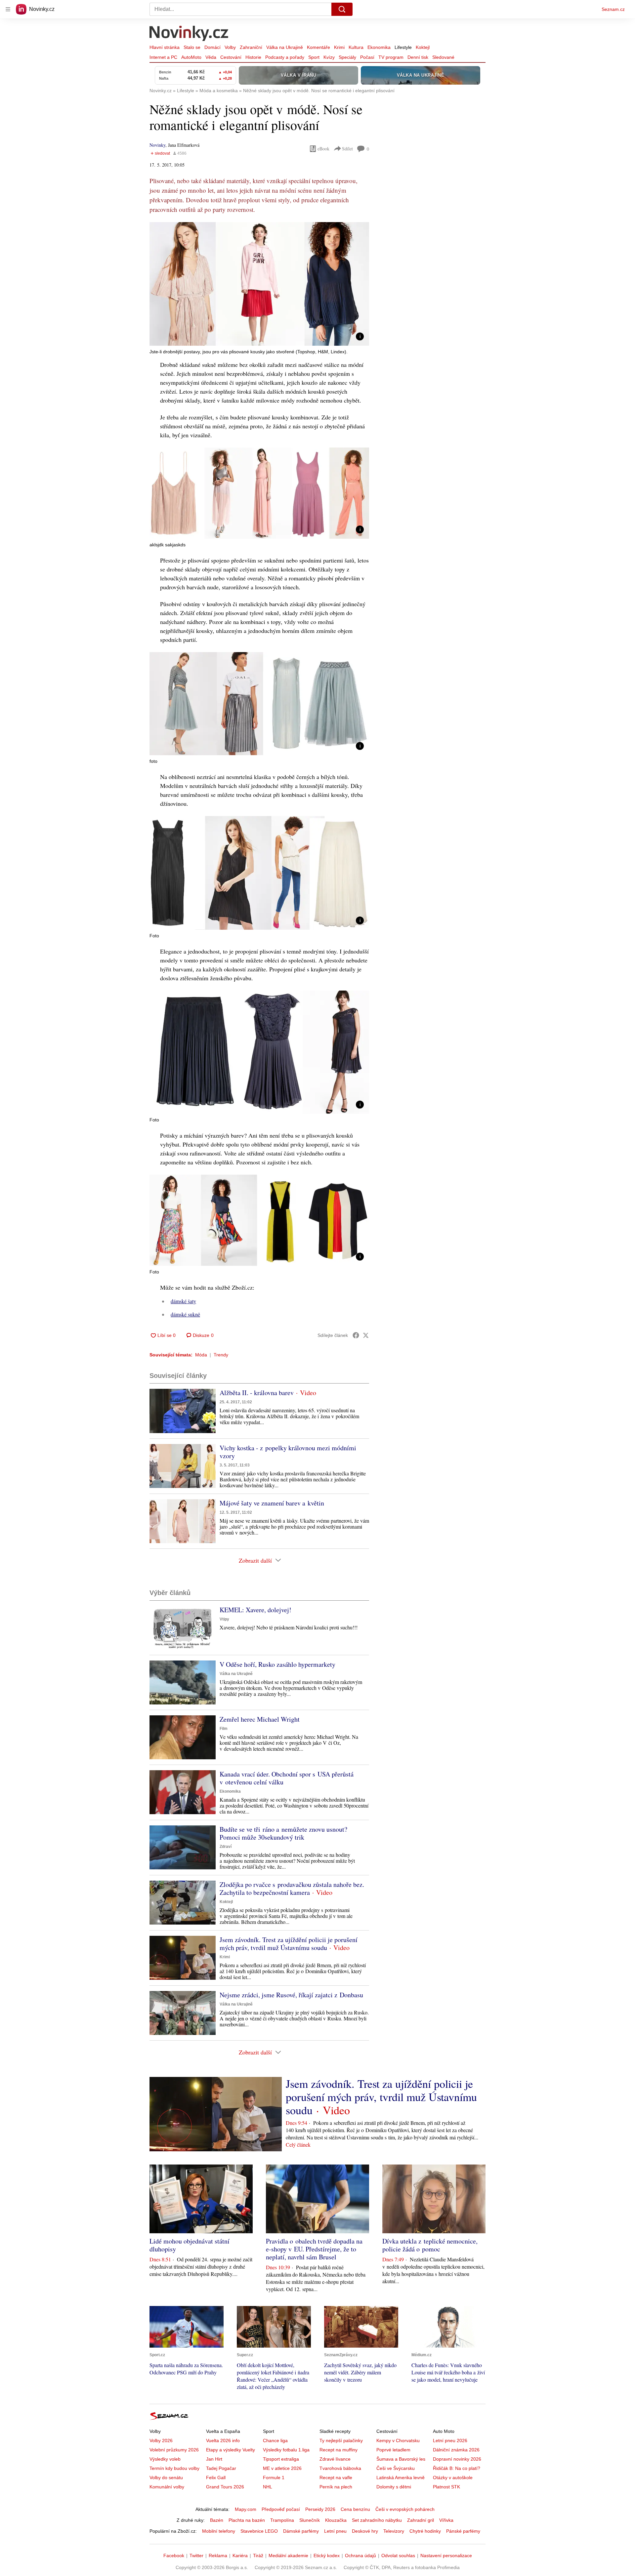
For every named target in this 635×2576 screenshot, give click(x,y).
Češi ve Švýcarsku (396, 2468)
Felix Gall (216, 2478)
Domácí (212, 47)
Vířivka (446, 2520)
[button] (259, 284)
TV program (391, 57)
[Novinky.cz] (189, 34)
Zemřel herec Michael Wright (260, 1719)
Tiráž (258, 2556)
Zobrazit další (255, 1560)
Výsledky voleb (165, 2459)
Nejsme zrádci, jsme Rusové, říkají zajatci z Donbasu (291, 1995)
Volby (230, 47)
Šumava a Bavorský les (401, 2459)
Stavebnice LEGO (259, 2531)
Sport (314, 57)
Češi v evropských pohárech (405, 2509)
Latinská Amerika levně (401, 2478)
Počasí (367, 57)
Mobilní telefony (219, 2531)
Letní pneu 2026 (450, 2440)
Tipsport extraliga (281, 2459)
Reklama (218, 2556)
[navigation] (8, 9)
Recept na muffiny (339, 2450)
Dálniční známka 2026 (456, 2450)
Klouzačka (336, 2520)
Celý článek (298, 2145)
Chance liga (275, 2440)
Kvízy (329, 57)
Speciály (347, 57)
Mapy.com (246, 2509)
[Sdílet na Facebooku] (356, 1335)
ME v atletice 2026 (282, 2468)
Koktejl (423, 47)
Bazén (217, 2520)
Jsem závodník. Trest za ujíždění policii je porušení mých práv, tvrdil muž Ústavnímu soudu (289, 1944)
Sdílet (347, 149)
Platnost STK (446, 2487)
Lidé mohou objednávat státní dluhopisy (190, 2245)
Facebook (174, 2556)
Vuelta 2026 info (223, 2440)
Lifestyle (403, 47)
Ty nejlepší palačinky (341, 2440)
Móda (201, 1355)
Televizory (394, 2531)
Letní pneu (335, 2531)
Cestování (231, 57)
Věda (211, 57)
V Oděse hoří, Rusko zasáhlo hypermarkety (277, 1664)
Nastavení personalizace (446, 2556)
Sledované (443, 57)
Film (224, 1729)
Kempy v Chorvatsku (398, 2440)
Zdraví (226, 1847)
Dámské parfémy (301, 2531)
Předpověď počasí (281, 2509)
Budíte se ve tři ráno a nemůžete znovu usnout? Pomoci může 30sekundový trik (283, 1833)
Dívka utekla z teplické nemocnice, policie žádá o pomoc (430, 2245)
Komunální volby (167, 2487)
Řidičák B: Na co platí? (457, 2468)
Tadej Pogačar (221, 2468)
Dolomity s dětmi (394, 2487)
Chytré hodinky (425, 2531)
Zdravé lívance (335, 2459)
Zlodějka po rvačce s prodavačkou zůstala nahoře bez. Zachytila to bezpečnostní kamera (292, 1888)
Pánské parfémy (463, 2531)
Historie (253, 57)
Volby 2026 (161, 2440)
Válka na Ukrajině (285, 47)
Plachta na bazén (247, 2520)
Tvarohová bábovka (340, 2468)
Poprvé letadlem (393, 2450)
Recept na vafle (336, 2478)
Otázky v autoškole (453, 2478)
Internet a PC (163, 57)
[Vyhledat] (342, 9)
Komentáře (318, 47)
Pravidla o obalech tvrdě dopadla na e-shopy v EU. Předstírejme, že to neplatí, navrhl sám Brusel (314, 2249)
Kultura (356, 47)
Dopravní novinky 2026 (457, 2459)
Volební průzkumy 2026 (174, 2450)
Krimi (339, 47)
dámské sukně (185, 1314)
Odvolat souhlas (398, 2556)
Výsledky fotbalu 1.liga (286, 2450)
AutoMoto (191, 57)
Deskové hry (365, 2531)
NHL (268, 2487)
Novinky (157, 145)
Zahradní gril (421, 2520)
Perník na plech (336, 2487)
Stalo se (192, 47)
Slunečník (310, 2520)
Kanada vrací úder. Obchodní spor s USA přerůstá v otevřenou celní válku (287, 1778)
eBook (323, 149)
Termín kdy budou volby (174, 2468)
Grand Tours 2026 (225, 2487)
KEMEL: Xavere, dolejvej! (255, 1610)
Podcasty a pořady (285, 57)
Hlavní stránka (165, 47)
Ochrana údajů (360, 2556)
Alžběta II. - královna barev (257, 1393)
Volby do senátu (166, 2478)
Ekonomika (379, 47)
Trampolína (282, 2520)
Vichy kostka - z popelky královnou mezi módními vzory (288, 1452)
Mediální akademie (288, 2556)
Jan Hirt (214, 2459)
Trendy (221, 1355)
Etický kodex (327, 2556)
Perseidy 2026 (320, 2509)
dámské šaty (183, 1301)
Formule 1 (274, 2478)
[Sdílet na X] (366, 1335)
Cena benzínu (355, 2509)
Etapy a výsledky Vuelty (231, 2450)
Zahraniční (251, 47)
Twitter (196, 2556)
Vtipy (224, 1619)
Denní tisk (418, 57)
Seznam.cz (613, 9)
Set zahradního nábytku (377, 2520)
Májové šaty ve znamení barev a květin (272, 1503)
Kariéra (240, 2556)
